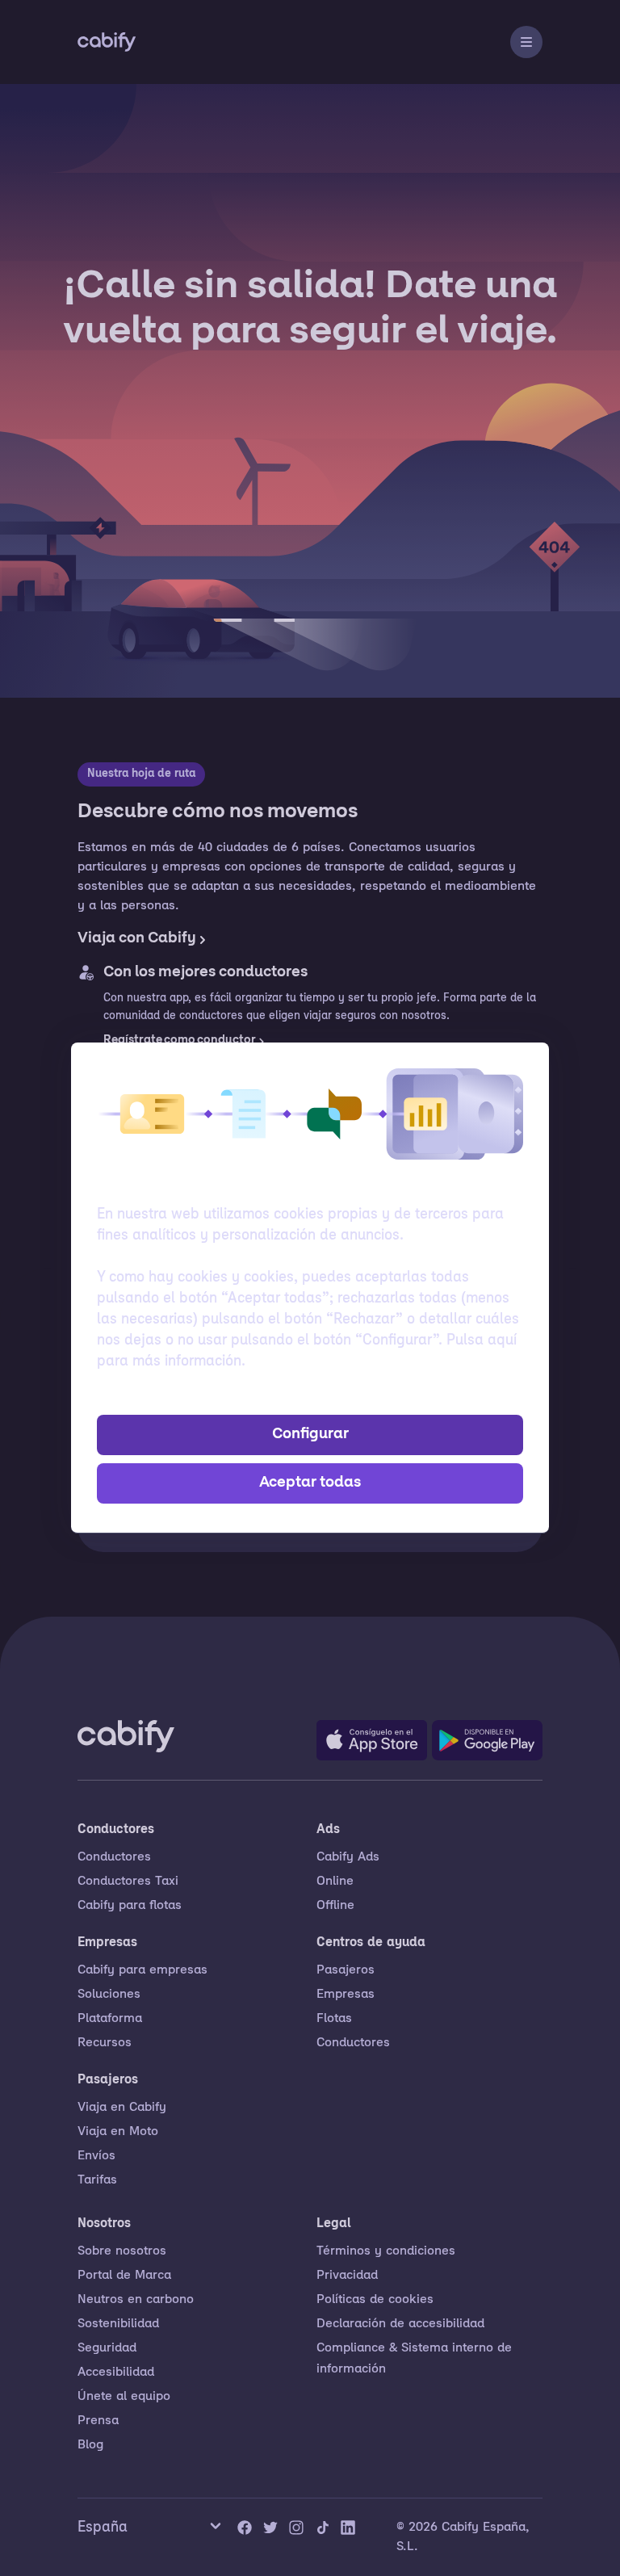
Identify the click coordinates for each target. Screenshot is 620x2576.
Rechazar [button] (310, 1396)
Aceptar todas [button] (310, 1483)
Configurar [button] (310, 1435)
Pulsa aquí (482, 1341)
